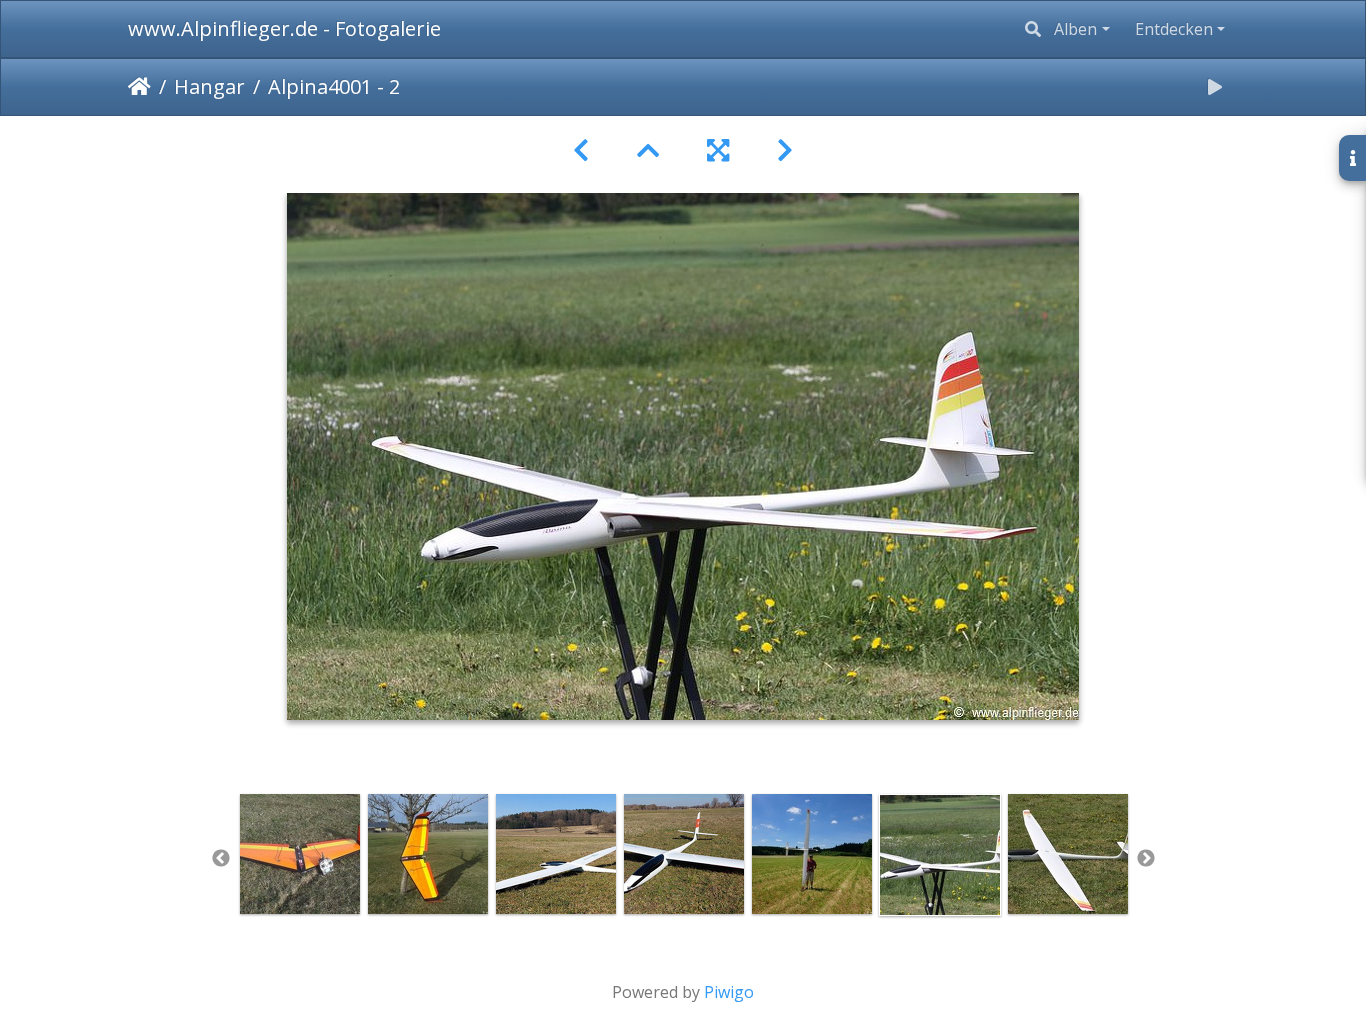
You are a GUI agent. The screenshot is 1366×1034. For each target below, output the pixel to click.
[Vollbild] (718, 150)
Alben (1075, 29)
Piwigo (729, 992)
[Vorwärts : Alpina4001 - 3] (785, 150)
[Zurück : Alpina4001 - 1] (581, 150)
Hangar (209, 86)
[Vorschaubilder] (648, 150)
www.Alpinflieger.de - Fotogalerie (284, 28)
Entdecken (1174, 29)
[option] (300, 854)
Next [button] (1146, 859)
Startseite (139, 87)
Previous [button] (221, 859)
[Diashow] (1215, 87)
